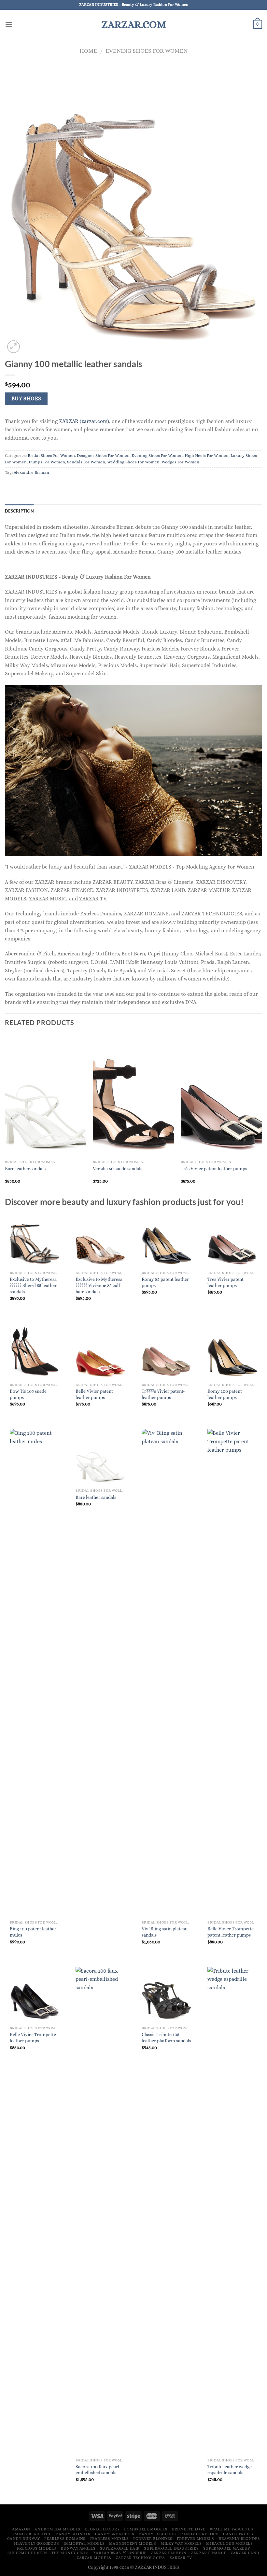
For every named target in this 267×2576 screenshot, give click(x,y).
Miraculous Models (229, 2543)
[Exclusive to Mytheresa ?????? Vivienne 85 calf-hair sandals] (100, 1240)
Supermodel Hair (120, 2548)
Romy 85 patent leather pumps (165, 1282)
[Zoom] (14, 347)
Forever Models (196, 2539)
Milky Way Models (181, 2543)
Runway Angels (78, 2548)
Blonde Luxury (102, 2529)
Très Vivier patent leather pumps (214, 1169)
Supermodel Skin (27, 2553)
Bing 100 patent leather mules (33, 1932)
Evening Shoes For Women (147, 51)
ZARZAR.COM (134, 24)
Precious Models (37, 2548)
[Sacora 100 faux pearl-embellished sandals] (100, 2211)
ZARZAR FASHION (169, 2553)
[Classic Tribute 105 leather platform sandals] (167, 1995)
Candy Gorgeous (200, 2534)
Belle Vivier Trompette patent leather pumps (231, 1932)
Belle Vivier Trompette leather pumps (33, 2038)
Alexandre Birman (31, 472)
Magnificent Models (133, 2543)
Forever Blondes (153, 2539)
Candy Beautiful (32, 2534)
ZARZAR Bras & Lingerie (120, 2553)
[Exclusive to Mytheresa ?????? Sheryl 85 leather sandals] (35, 1240)
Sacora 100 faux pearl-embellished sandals (98, 2470)
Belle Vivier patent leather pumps (94, 1394)
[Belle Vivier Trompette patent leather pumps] (232, 1673)
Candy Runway (24, 2539)
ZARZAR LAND (245, 2553)
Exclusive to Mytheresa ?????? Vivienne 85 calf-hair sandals (99, 1285)
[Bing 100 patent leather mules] (35, 1673)
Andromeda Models (57, 2529)
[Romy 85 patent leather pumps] (167, 1240)
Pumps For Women (47, 462)
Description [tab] (19, 511)
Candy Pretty (238, 2534)
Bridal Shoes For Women (51, 455)
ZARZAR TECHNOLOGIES (140, 2558)
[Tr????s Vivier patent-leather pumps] (167, 1351)
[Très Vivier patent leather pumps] (232, 1240)
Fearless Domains (65, 2539)
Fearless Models (110, 2539)
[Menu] (9, 24)
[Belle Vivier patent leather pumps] (100, 1351)
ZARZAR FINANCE (209, 2553)
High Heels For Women (207, 455)
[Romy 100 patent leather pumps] (232, 1351)
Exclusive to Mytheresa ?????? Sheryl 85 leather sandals (33, 1285)
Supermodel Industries (171, 2548)
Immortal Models (84, 2543)
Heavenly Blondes (239, 2539)
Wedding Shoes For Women (133, 462)
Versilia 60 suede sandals (118, 1169)
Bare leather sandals (25, 1169)
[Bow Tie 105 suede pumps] (35, 1351)
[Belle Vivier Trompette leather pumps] (35, 1995)
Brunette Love (189, 2529)
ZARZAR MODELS (94, 2558)
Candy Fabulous (157, 2534)
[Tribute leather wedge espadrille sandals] (232, 2211)
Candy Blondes (73, 2534)
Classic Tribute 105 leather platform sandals (166, 2038)
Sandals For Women (86, 462)
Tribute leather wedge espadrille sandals (230, 2470)
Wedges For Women (180, 462)
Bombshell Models (146, 2529)
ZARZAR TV (181, 2558)
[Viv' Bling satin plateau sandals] (167, 1673)
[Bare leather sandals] (100, 1457)
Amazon (21, 2529)
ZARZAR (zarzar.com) (84, 421)
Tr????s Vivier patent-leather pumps (163, 1394)
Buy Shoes (26, 399)
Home (88, 51)
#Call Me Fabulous (231, 2529)
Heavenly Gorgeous (36, 2543)
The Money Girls (70, 2553)
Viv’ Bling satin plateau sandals (165, 1932)
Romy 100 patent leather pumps (225, 1394)
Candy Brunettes (115, 2534)
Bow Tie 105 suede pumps (28, 1394)
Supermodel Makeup (227, 2548)
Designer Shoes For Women (103, 455)
